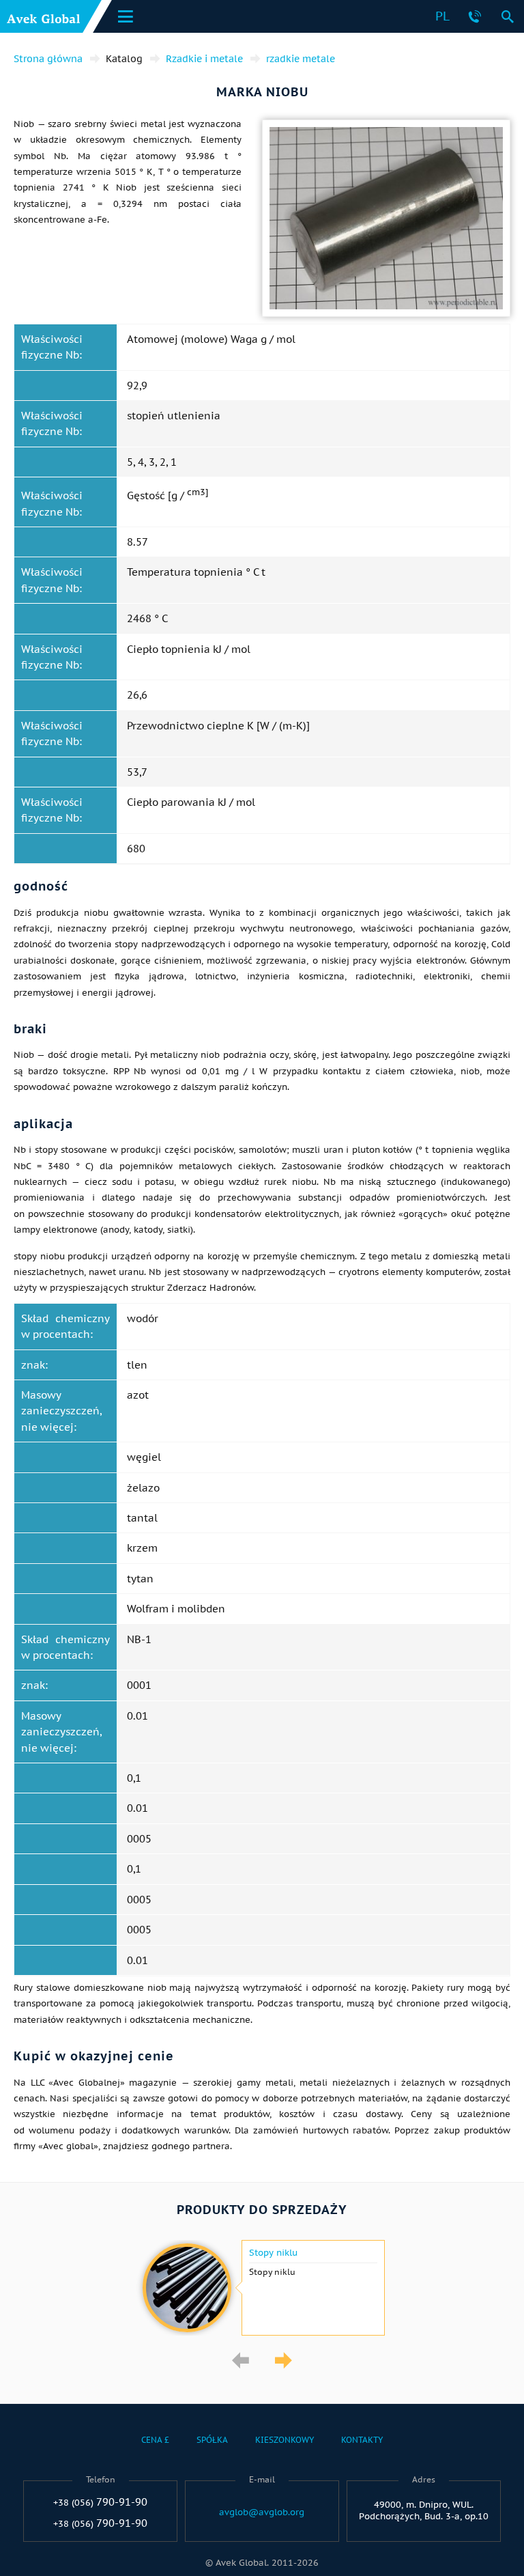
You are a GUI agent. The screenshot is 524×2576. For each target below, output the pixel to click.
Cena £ (155, 2440)
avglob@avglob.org (262, 2512)
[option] (262, 2288)
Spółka (212, 2440)
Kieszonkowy (285, 2440)
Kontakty (362, 2440)
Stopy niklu (273, 2253)
